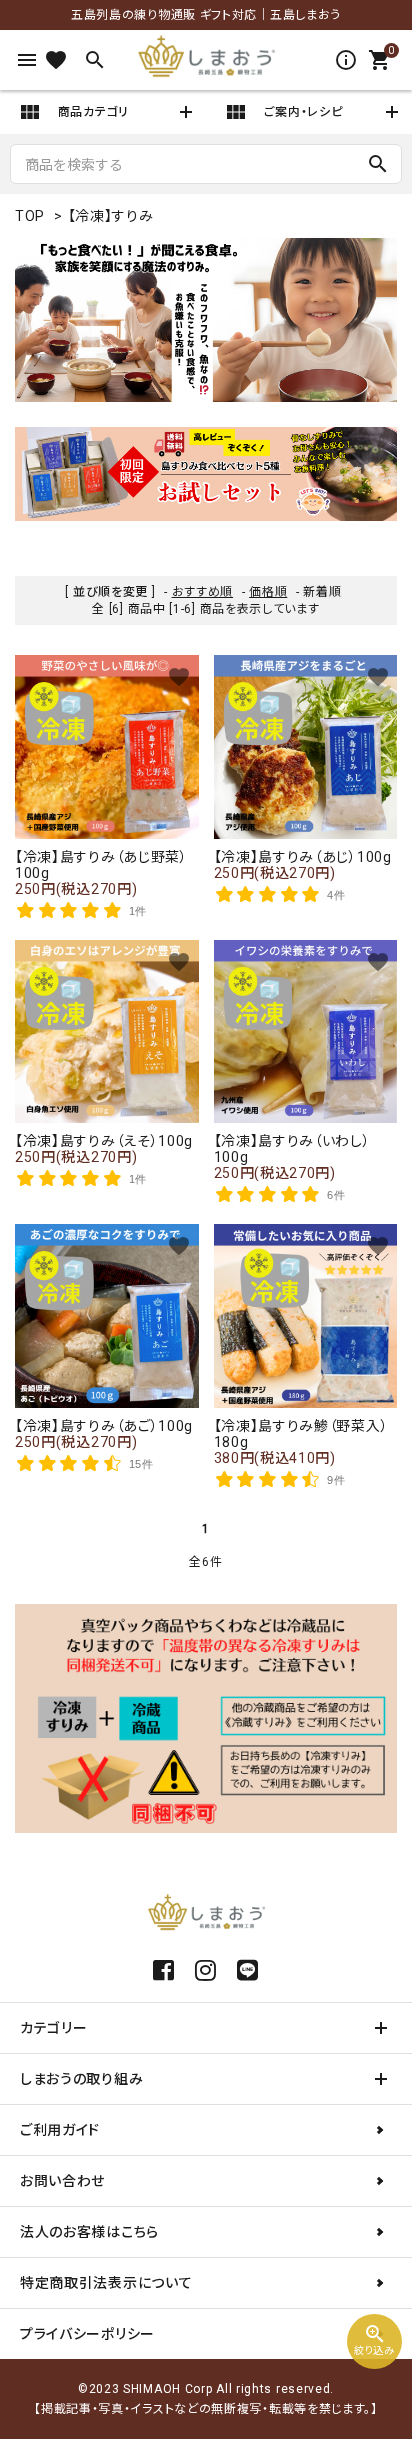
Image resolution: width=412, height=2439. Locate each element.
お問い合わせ (62, 2181)
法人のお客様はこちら (89, 2232)
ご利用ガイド (60, 2130)
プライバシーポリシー (87, 2334)
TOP (30, 216)
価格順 (268, 592)
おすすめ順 (203, 592)
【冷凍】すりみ (111, 216)
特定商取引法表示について (106, 2283)
